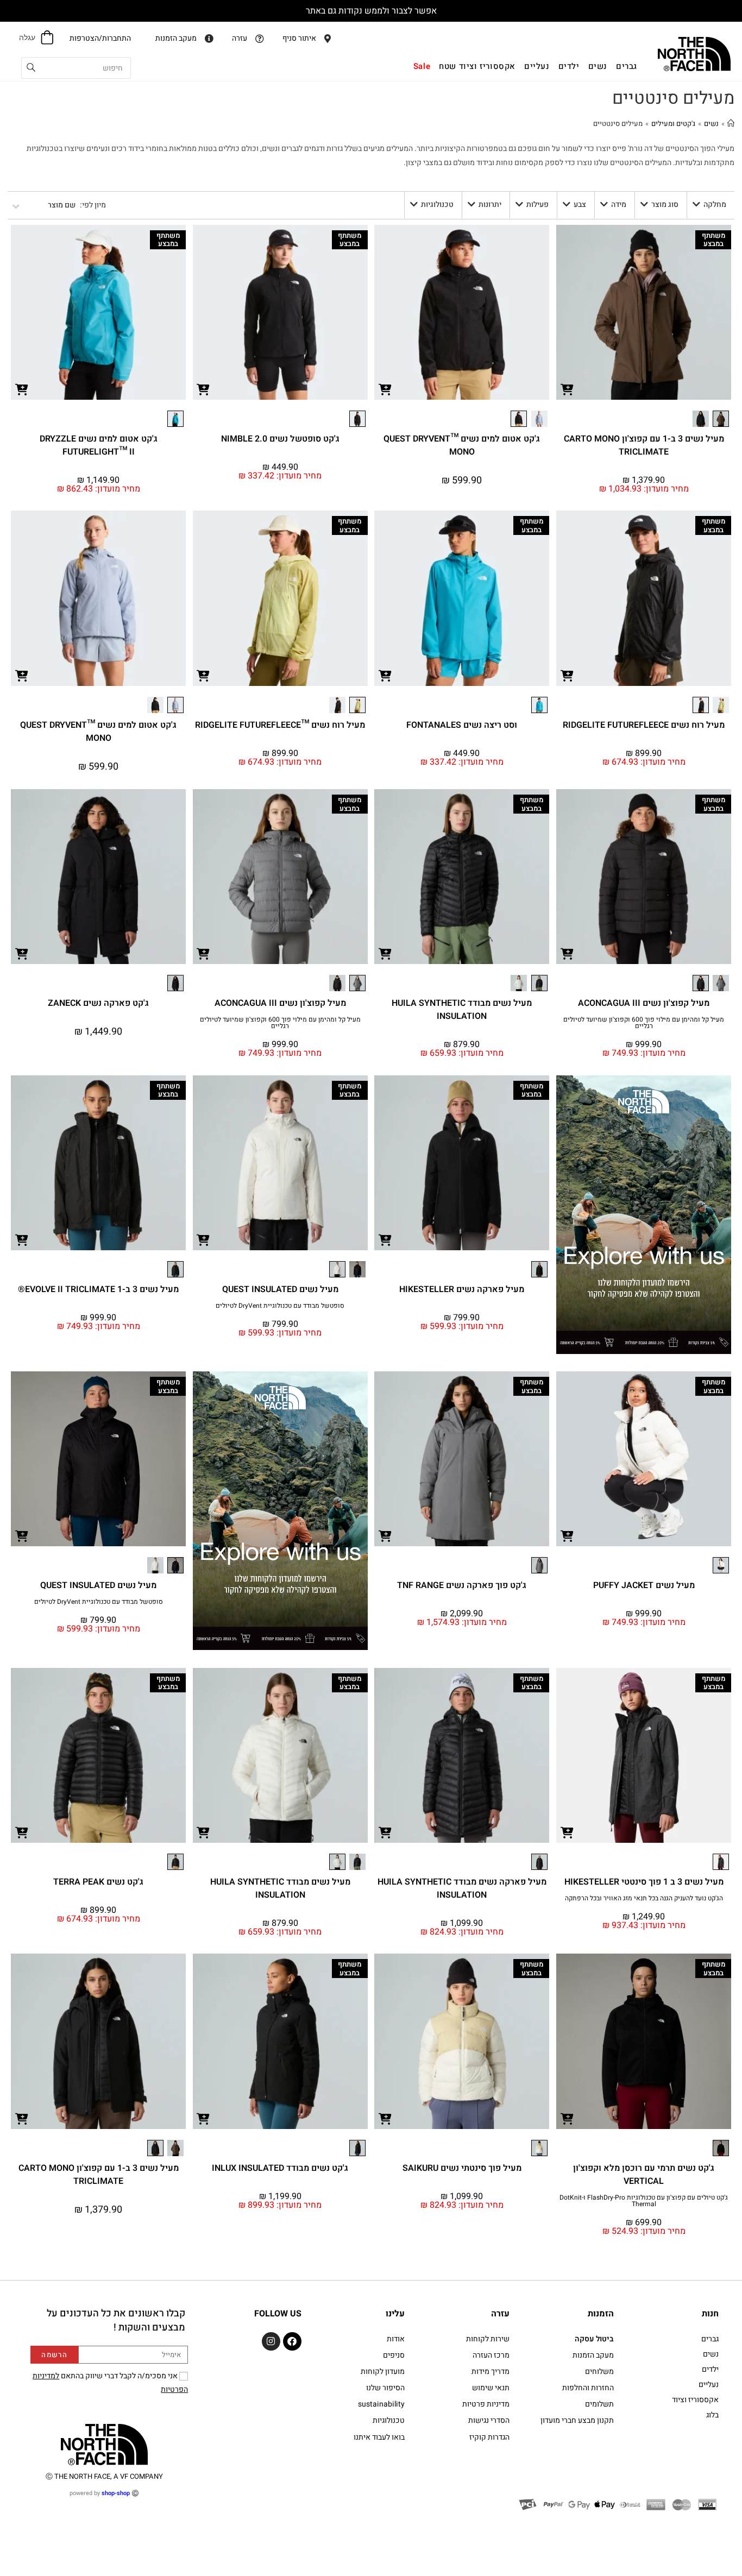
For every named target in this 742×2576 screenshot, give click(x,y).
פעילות (537, 204)
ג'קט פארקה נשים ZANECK (98, 1003)
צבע (580, 204)
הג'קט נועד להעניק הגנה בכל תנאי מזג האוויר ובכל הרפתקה (644, 1898)
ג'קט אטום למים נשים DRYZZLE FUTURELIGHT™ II (99, 445)
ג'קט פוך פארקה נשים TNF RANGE (462, 1585)
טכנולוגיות (437, 204)
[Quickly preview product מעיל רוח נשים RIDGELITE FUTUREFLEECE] (567, 675)
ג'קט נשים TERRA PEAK (98, 1882)
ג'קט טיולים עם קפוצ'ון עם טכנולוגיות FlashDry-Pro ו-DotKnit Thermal (644, 2201)
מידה (619, 204)
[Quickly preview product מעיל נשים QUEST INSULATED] (204, 1239)
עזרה (500, 2314)
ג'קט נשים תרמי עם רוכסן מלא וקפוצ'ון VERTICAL (644, 2175)
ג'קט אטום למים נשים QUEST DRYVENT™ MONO (462, 445)
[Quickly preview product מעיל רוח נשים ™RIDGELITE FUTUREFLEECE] (204, 675)
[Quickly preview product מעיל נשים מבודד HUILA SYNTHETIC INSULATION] (385, 953)
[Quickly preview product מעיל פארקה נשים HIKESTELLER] (385, 1239)
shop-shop (116, 2493)
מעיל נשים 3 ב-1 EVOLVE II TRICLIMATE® (98, 1289)
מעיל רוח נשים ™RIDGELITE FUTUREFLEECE (280, 725)
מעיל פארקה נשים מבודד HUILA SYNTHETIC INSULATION (462, 1888)
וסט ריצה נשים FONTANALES (462, 725)
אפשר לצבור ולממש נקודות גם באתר (371, 11)
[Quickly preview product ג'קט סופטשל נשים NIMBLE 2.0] (204, 389)
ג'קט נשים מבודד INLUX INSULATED (280, 2168)
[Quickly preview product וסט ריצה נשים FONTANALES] (385, 675)
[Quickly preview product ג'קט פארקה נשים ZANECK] (22, 953)
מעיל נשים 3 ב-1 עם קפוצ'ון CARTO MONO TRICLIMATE (644, 445)
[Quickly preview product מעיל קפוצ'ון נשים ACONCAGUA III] (567, 953)
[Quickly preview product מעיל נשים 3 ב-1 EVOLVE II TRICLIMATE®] (22, 1239)
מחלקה (715, 204)
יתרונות (490, 204)
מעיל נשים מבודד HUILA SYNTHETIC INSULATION (462, 1010)
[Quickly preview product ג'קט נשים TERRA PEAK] (22, 1832)
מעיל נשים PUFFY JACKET (644, 1585)
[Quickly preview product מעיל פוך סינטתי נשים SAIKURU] (385, 2118)
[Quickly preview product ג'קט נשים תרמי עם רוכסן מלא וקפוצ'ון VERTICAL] (567, 2118)
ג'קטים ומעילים (673, 124)
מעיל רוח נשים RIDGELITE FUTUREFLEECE (644, 725)
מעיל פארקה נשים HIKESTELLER (462, 1289)
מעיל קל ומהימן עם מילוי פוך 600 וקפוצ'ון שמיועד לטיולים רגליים (644, 1023)
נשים (711, 124)
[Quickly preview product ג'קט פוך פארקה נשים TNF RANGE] (385, 1535)
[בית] (731, 124)
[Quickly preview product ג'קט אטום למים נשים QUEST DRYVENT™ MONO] (385, 389)
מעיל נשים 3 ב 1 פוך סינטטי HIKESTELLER (644, 1882)
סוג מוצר (665, 204)
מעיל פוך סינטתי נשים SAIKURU (462, 2168)
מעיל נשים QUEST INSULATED (280, 1289)
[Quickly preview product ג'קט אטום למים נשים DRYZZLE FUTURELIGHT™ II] (22, 389)
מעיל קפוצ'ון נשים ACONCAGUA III (644, 1003)
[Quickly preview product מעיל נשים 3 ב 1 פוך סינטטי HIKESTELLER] (567, 1832)
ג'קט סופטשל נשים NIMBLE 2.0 (280, 439)
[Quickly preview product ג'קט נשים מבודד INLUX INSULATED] (204, 2118)
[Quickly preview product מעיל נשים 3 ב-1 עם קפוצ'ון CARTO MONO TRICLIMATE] (567, 389)
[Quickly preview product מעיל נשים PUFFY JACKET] (567, 1535)
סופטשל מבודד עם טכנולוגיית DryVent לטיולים (280, 1306)
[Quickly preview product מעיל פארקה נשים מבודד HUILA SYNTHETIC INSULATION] (385, 1832)
